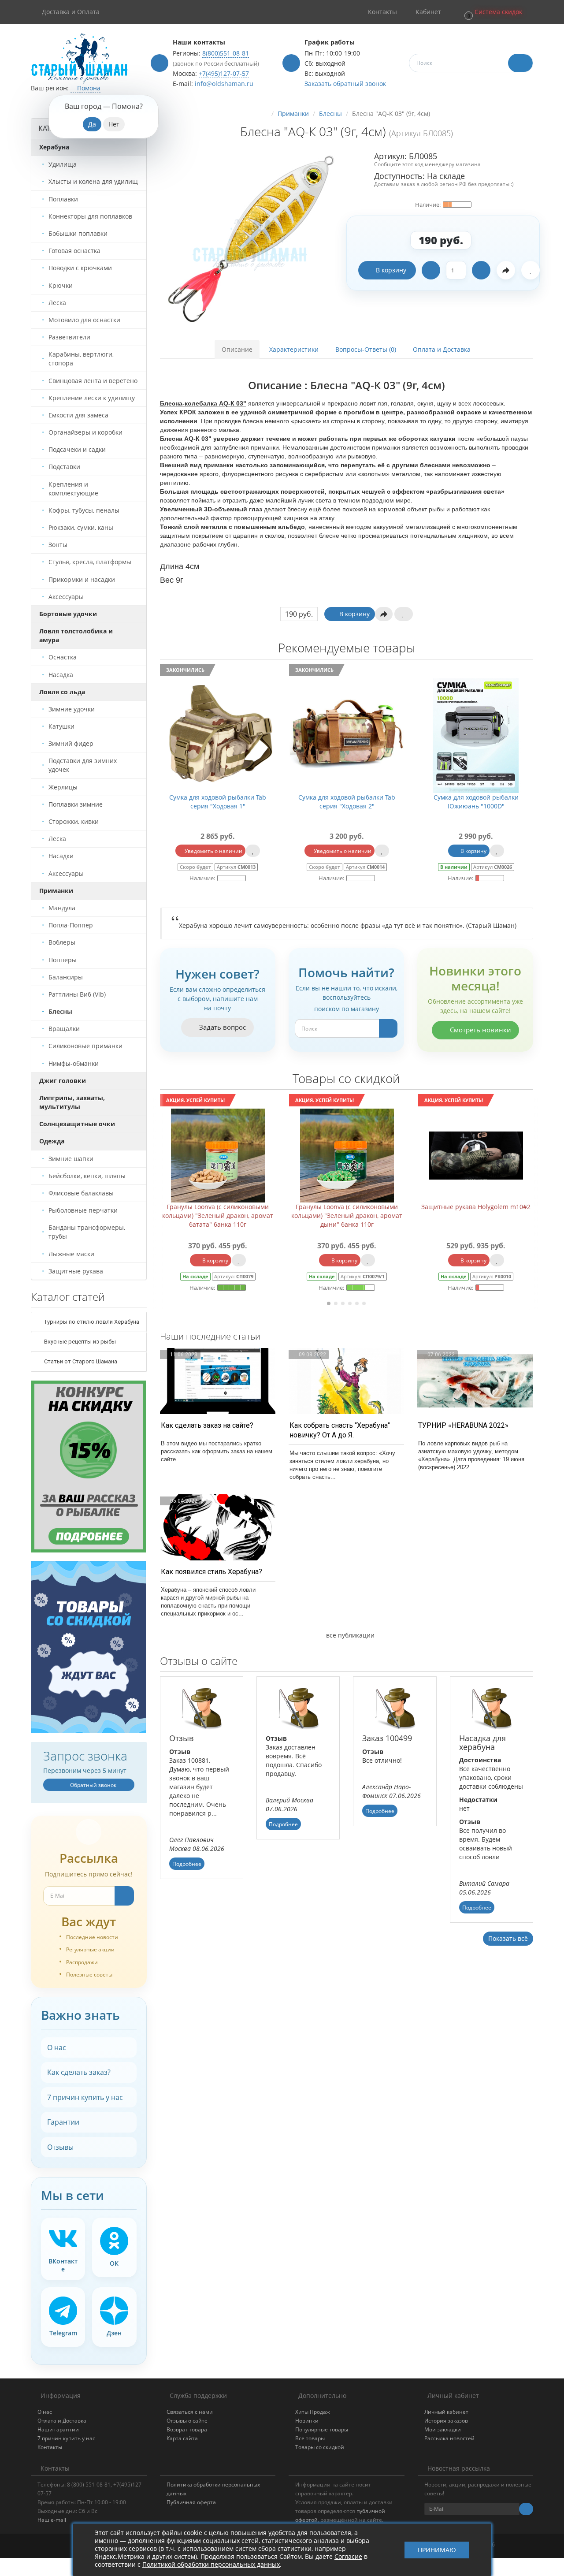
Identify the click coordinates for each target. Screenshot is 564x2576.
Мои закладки (443, 2429)
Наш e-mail (52, 2520)
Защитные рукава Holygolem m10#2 (347, 1207)
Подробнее (187, 1864)
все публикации (349, 1635)
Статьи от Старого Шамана (80, 1361)
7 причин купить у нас (85, 2097)
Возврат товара (187, 2429)
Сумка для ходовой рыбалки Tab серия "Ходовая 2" (347, 802)
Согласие (348, 2556)
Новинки (307, 2421)
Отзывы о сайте (187, 2421)
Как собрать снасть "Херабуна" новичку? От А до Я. (340, 1430)
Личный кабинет (446, 2412)
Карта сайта (182, 2438)
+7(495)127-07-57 (224, 73)
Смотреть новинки (480, 1030)
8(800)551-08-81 (226, 53)
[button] (493, 12)
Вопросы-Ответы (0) (366, 349)
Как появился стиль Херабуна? (211, 1572)
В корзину (391, 270)
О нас (57, 2047)
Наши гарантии (58, 2429)
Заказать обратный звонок (345, 84)
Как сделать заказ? (79, 2072)
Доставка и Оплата (71, 12)
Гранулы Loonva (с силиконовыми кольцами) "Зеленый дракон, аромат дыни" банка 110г (218, 1215)
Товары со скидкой (320, 2447)
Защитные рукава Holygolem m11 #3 (476, 1207)
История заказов (446, 2421)
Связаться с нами (190, 2412)
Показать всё (508, 1938)
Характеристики (294, 349)
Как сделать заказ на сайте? (207, 1425)
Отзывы (60, 2147)
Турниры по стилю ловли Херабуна (91, 1322)
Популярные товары (322, 2429)
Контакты (50, 2447)
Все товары (310, 2438)
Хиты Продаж (313, 2412)
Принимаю (437, 2550)
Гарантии (63, 2122)
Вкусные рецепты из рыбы (79, 1342)
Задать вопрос (222, 1027)
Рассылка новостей (449, 2438)
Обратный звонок (93, 1785)
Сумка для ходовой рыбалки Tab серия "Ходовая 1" (218, 802)
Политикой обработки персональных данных (211, 2564)
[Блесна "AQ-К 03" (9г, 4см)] (250, 241)
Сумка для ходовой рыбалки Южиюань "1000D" (476, 802)
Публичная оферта (191, 2502)
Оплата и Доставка (442, 349)
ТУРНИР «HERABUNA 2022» (463, 1425)
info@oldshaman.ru (224, 84)
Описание (237, 349)
